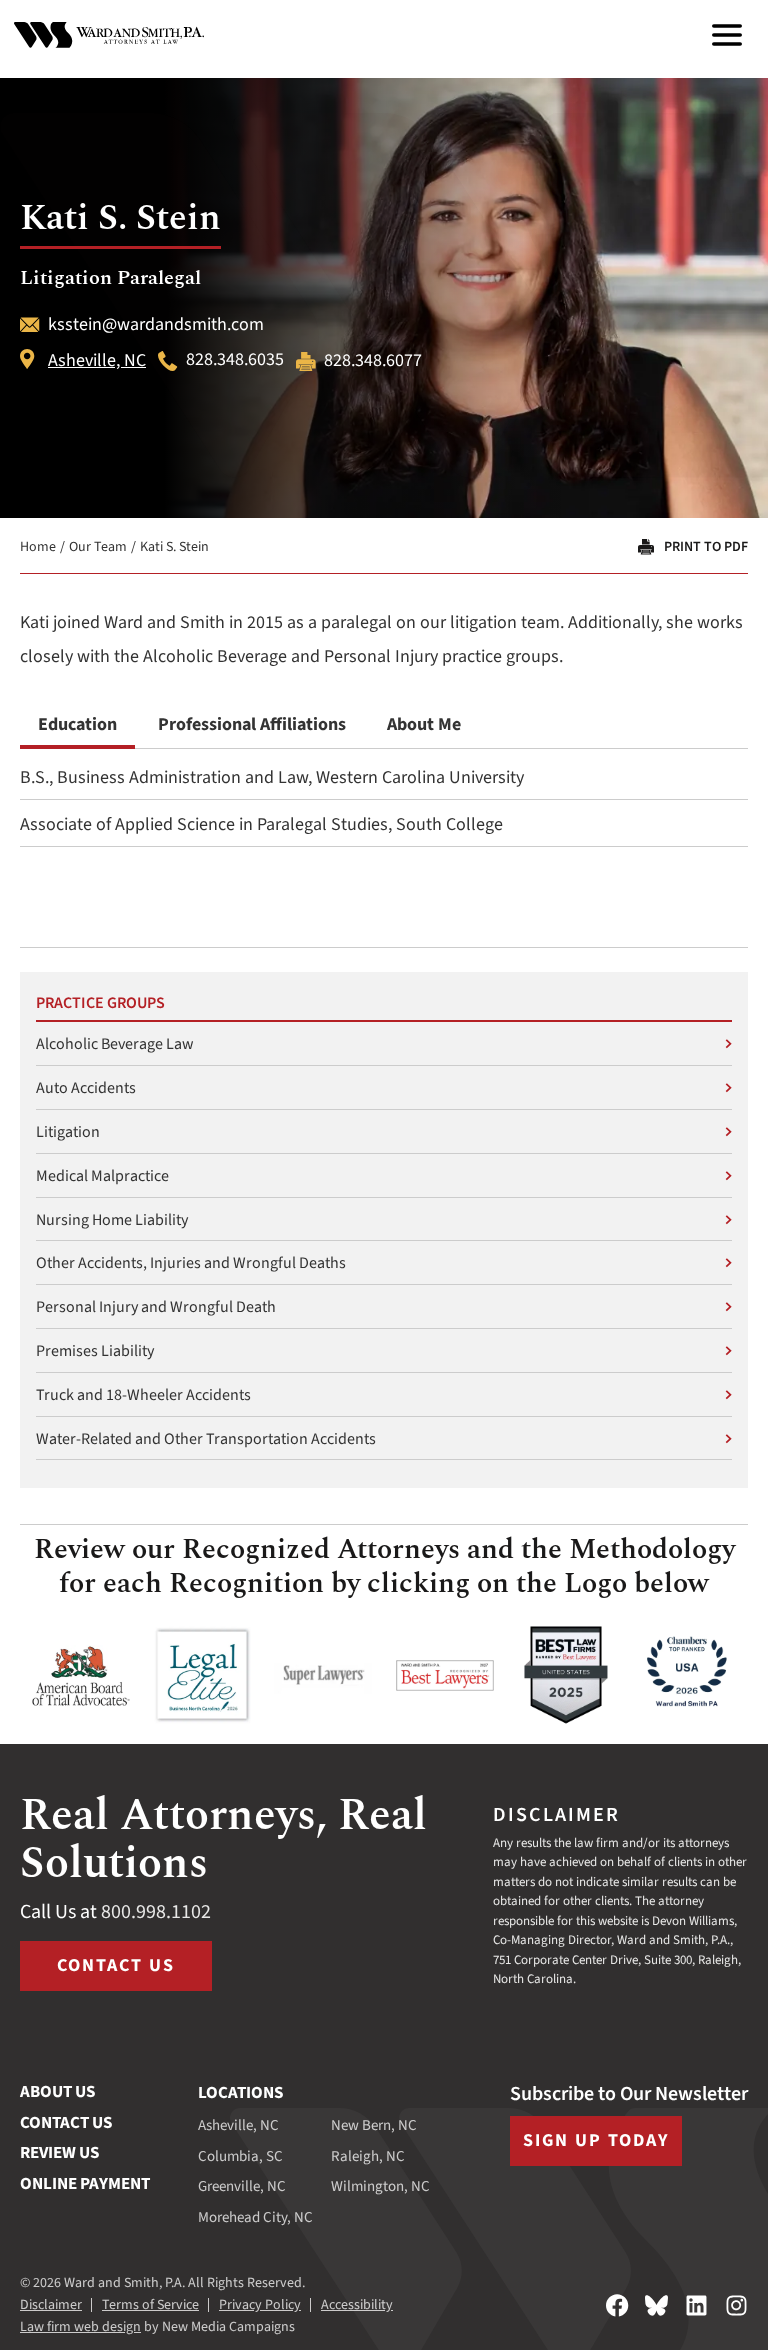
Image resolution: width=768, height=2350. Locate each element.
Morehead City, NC (255, 2217)
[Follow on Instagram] (736, 2305)
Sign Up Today (596, 2140)
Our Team (98, 547)
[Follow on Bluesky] (656, 2305)
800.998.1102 (156, 1912)
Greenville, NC (242, 2186)
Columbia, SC (240, 2156)
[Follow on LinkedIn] (696, 2305)
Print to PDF (706, 547)
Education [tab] (77, 724)
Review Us (59, 2153)
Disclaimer (51, 2305)
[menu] (727, 35)
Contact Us (116, 1965)
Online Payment (85, 2184)
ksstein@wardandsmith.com (156, 325)
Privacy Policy (260, 2305)
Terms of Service (150, 2305)
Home (38, 547)
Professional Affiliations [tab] (252, 724)
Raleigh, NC (368, 2156)
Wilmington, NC (380, 2186)
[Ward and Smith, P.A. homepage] (109, 35)
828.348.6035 (235, 361)
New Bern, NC (374, 2125)
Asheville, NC (97, 361)
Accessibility (357, 2305)
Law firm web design (80, 2327)
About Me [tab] (424, 724)
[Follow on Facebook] (617, 2305)
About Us (57, 2092)
